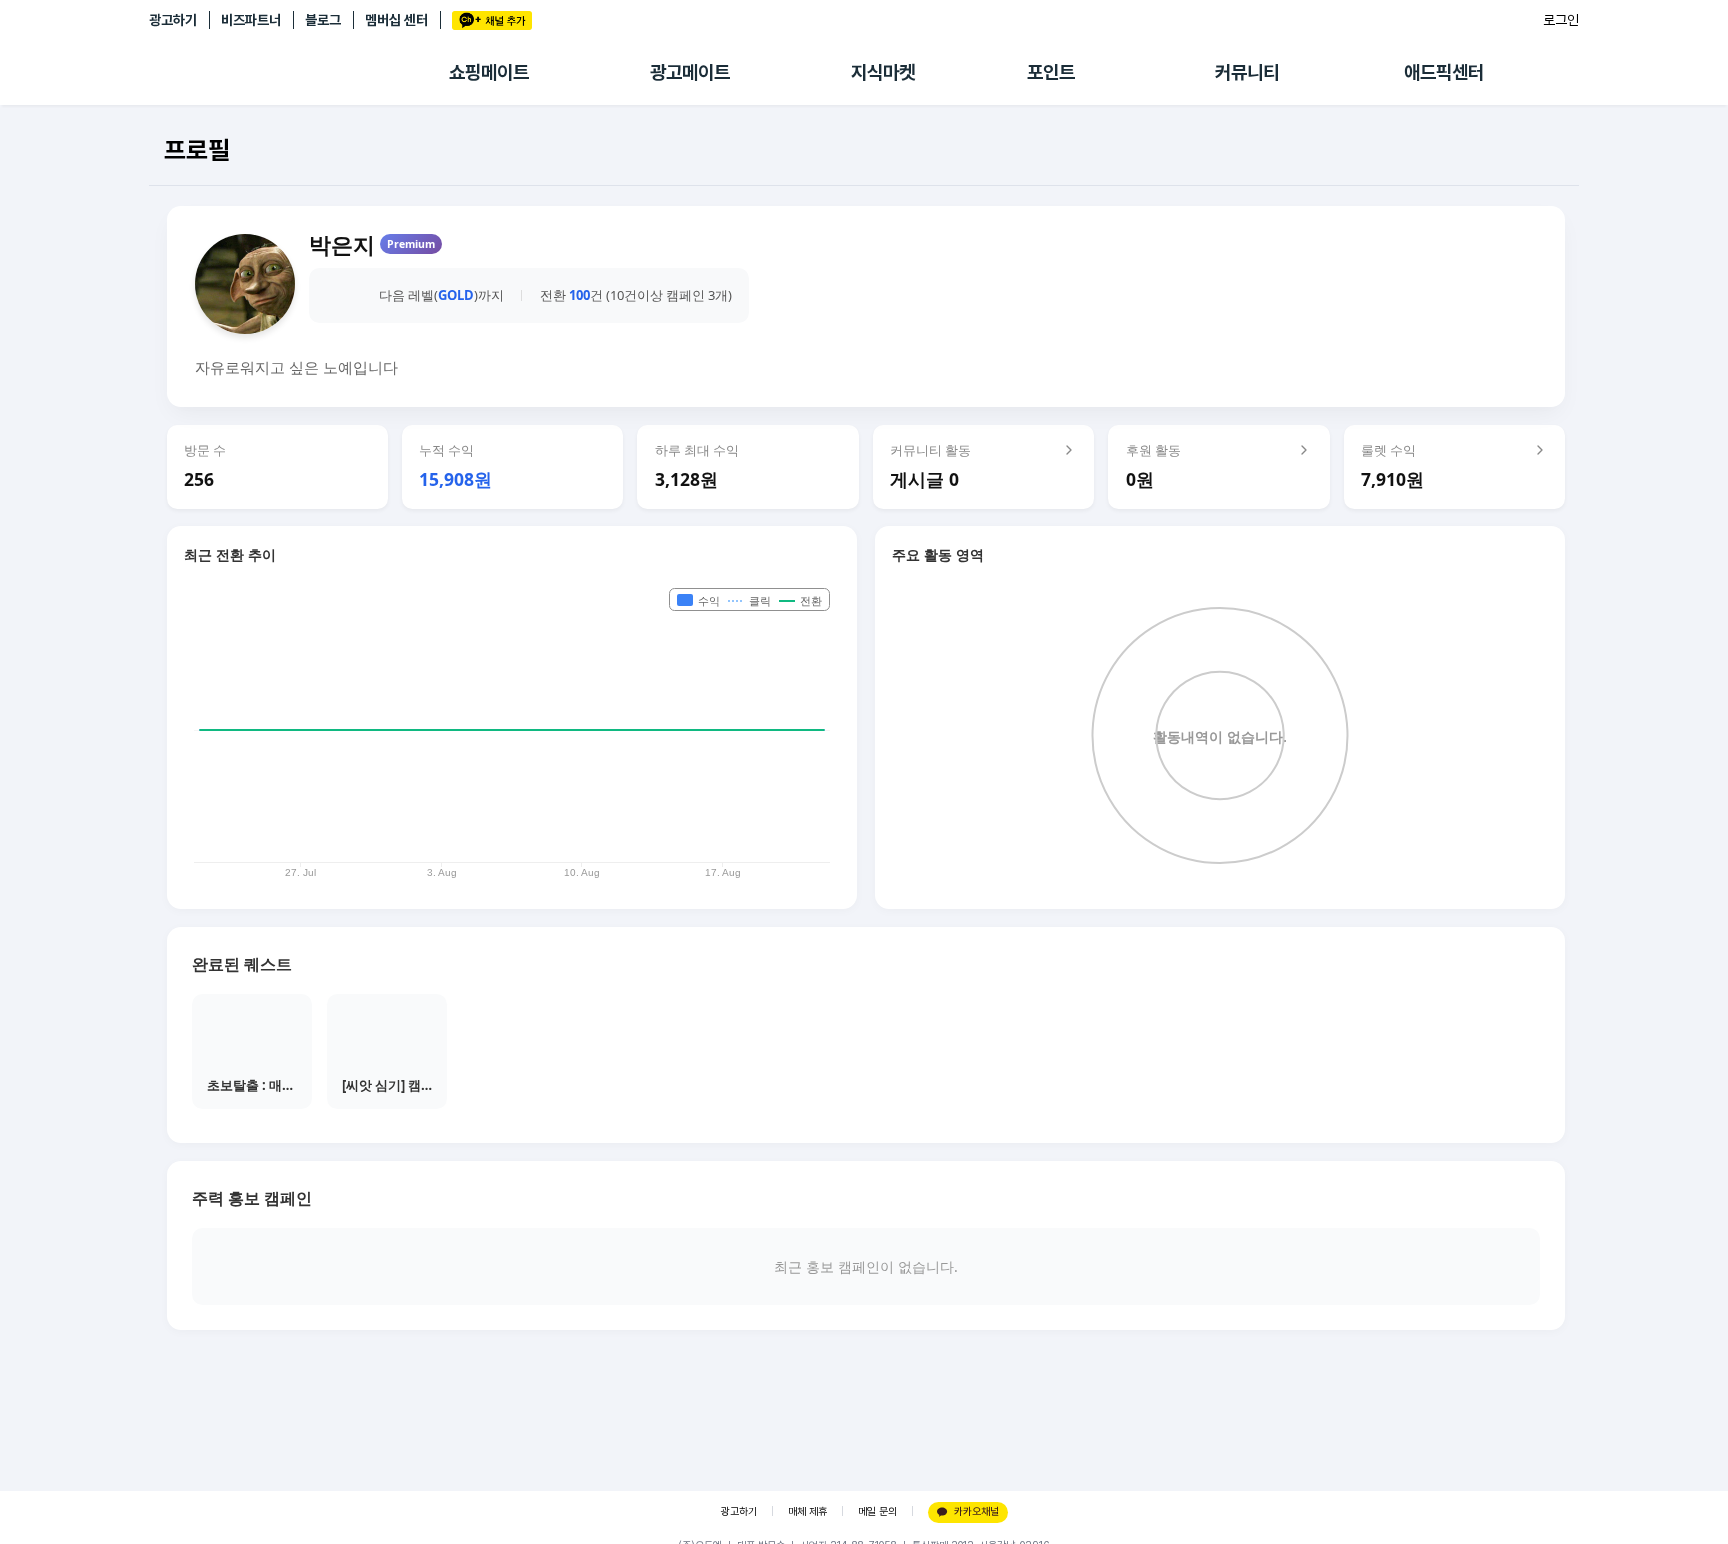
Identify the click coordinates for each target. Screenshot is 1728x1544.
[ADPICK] (299, 73)
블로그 (323, 20)
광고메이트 (690, 72)
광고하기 (173, 20)
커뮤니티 (1247, 72)
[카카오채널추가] (492, 20)
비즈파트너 (251, 20)
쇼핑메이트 (489, 72)
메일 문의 (877, 1511)
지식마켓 (883, 72)
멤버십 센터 (396, 20)
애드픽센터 (1444, 72)
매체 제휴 (807, 1511)
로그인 (1561, 20)
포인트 (1051, 72)
